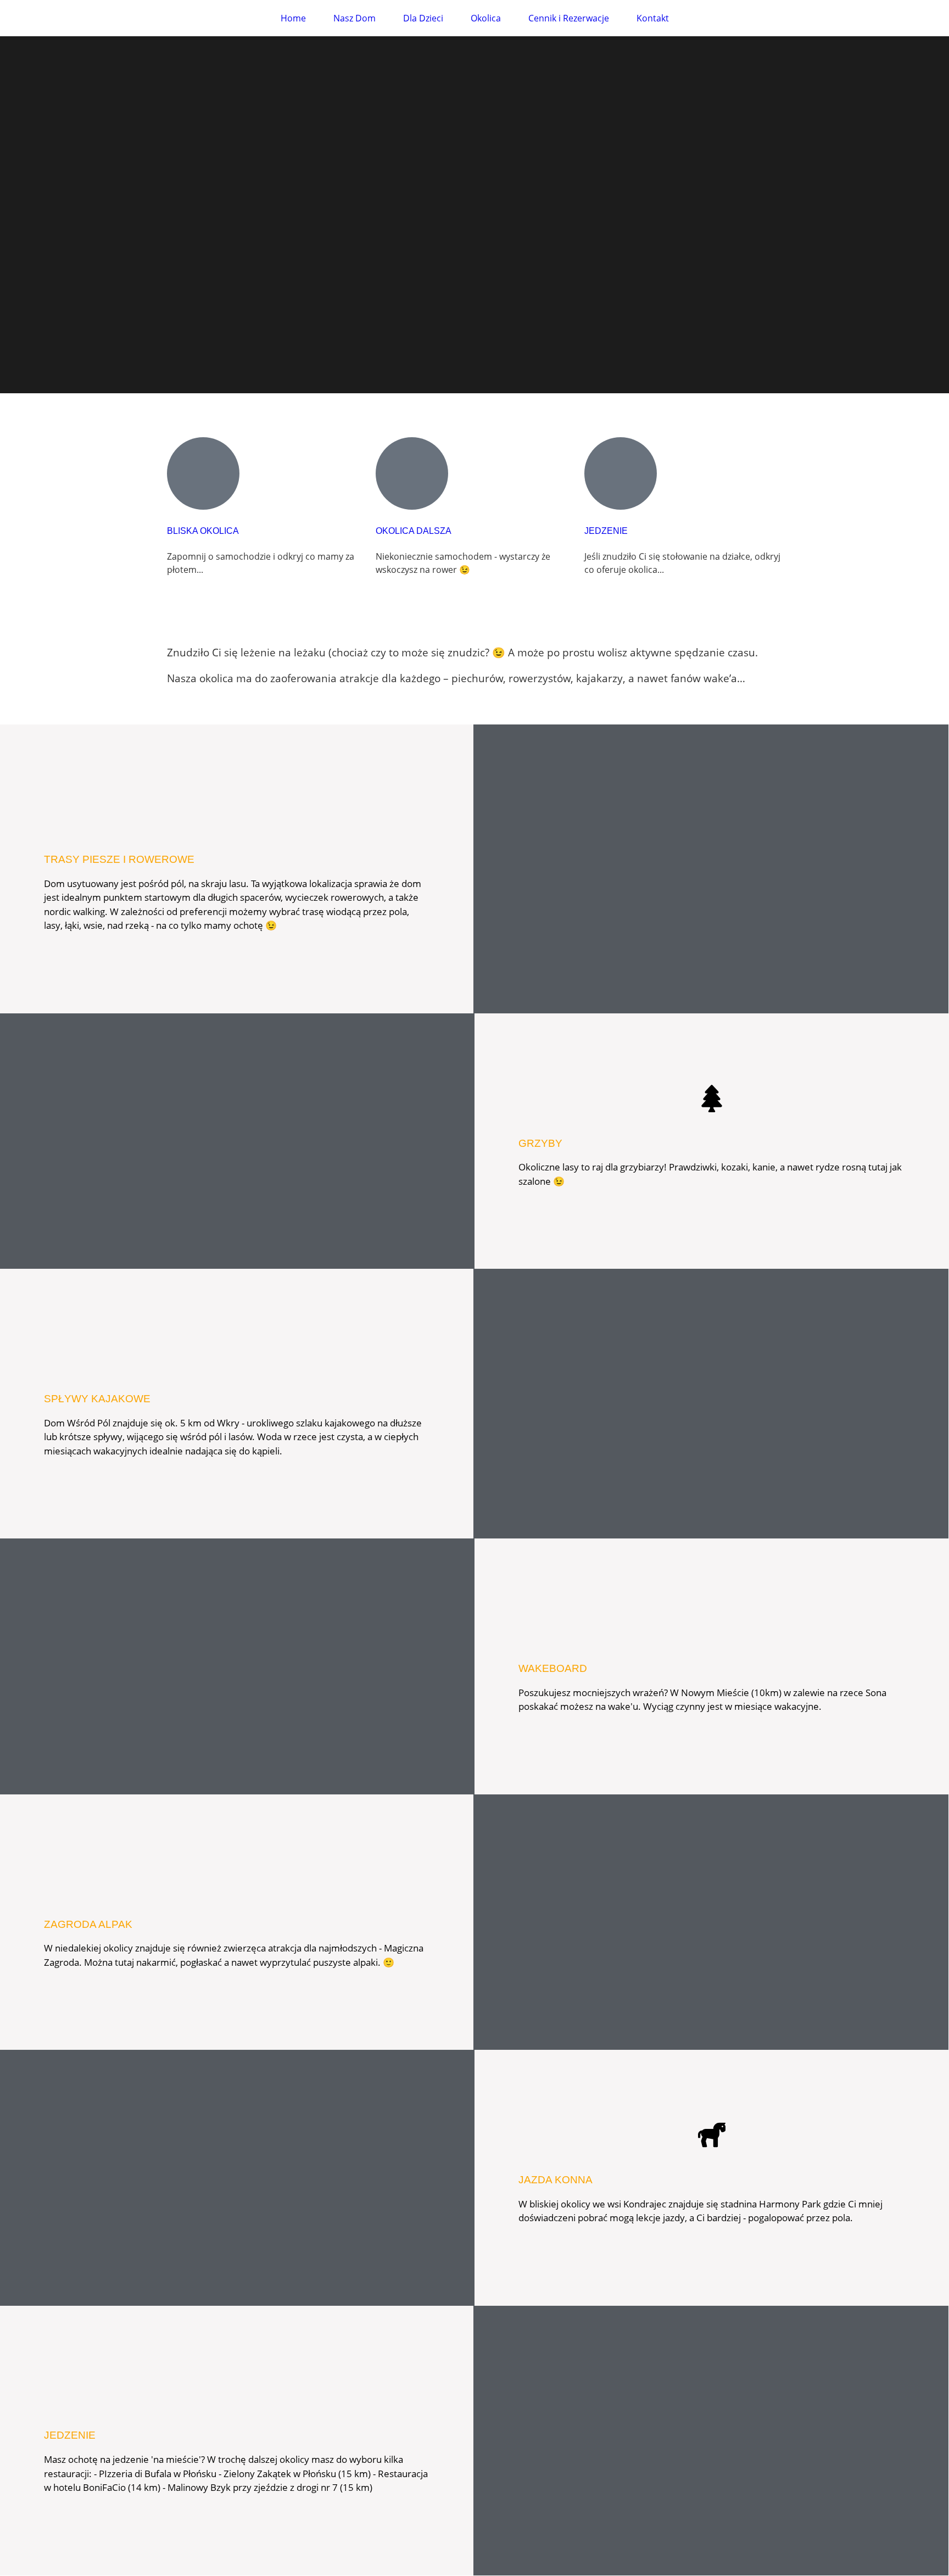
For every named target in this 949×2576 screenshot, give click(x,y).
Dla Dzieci (423, 18)
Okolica (486, 18)
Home (293, 18)
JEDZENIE (606, 531)
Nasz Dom (355, 18)
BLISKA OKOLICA (203, 531)
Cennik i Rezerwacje (569, 18)
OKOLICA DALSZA (414, 531)
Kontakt (653, 18)
